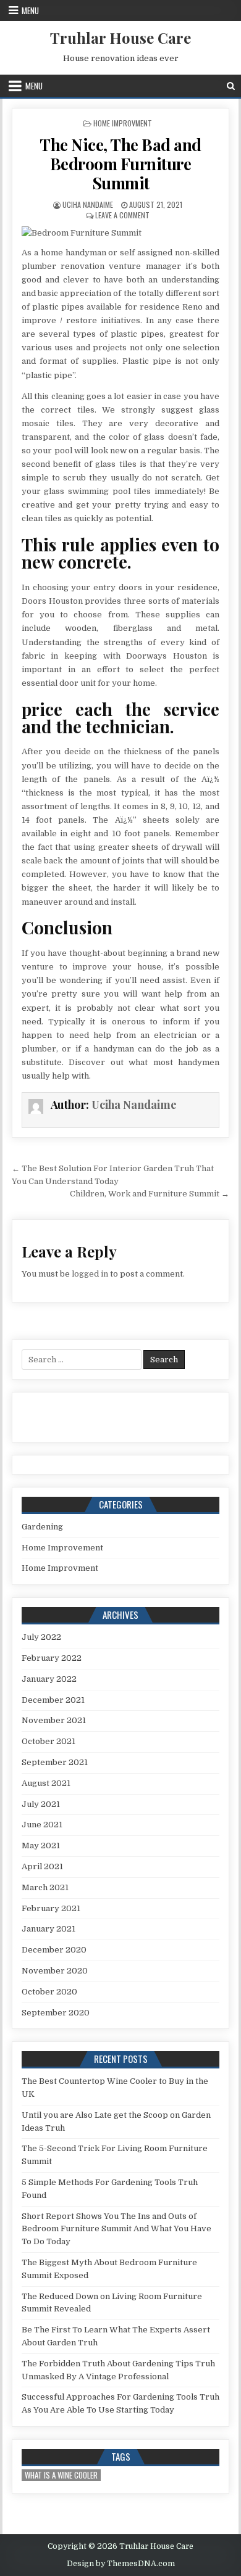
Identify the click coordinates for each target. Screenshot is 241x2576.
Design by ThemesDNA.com (121, 2564)
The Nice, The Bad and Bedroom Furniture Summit (120, 164)
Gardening (42, 1527)
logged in (90, 1274)
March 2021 (45, 1887)
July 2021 (41, 1804)
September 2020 (56, 2013)
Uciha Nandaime (88, 204)
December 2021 (53, 1700)
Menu (30, 10)
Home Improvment (123, 123)
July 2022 (41, 1637)
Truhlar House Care (120, 38)
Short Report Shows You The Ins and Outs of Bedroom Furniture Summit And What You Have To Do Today (116, 2229)
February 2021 (51, 1908)
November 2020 (55, 1971)
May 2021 (41, 1846)
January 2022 (49, 1679)
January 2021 (49, 1929)
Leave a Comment (122, 215)
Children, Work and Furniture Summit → (150, 1194)
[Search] (231, 86)
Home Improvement (62, 1548)
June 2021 (42, 1825)
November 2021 (54, 1720)
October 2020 (49, 1992)
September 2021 (55, 1762)
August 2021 (46, 1783)
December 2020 (54, 1950)
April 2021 (42, 1866)
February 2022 (52, 1658)
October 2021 (49, 1741)
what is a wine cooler (61, 2475)
